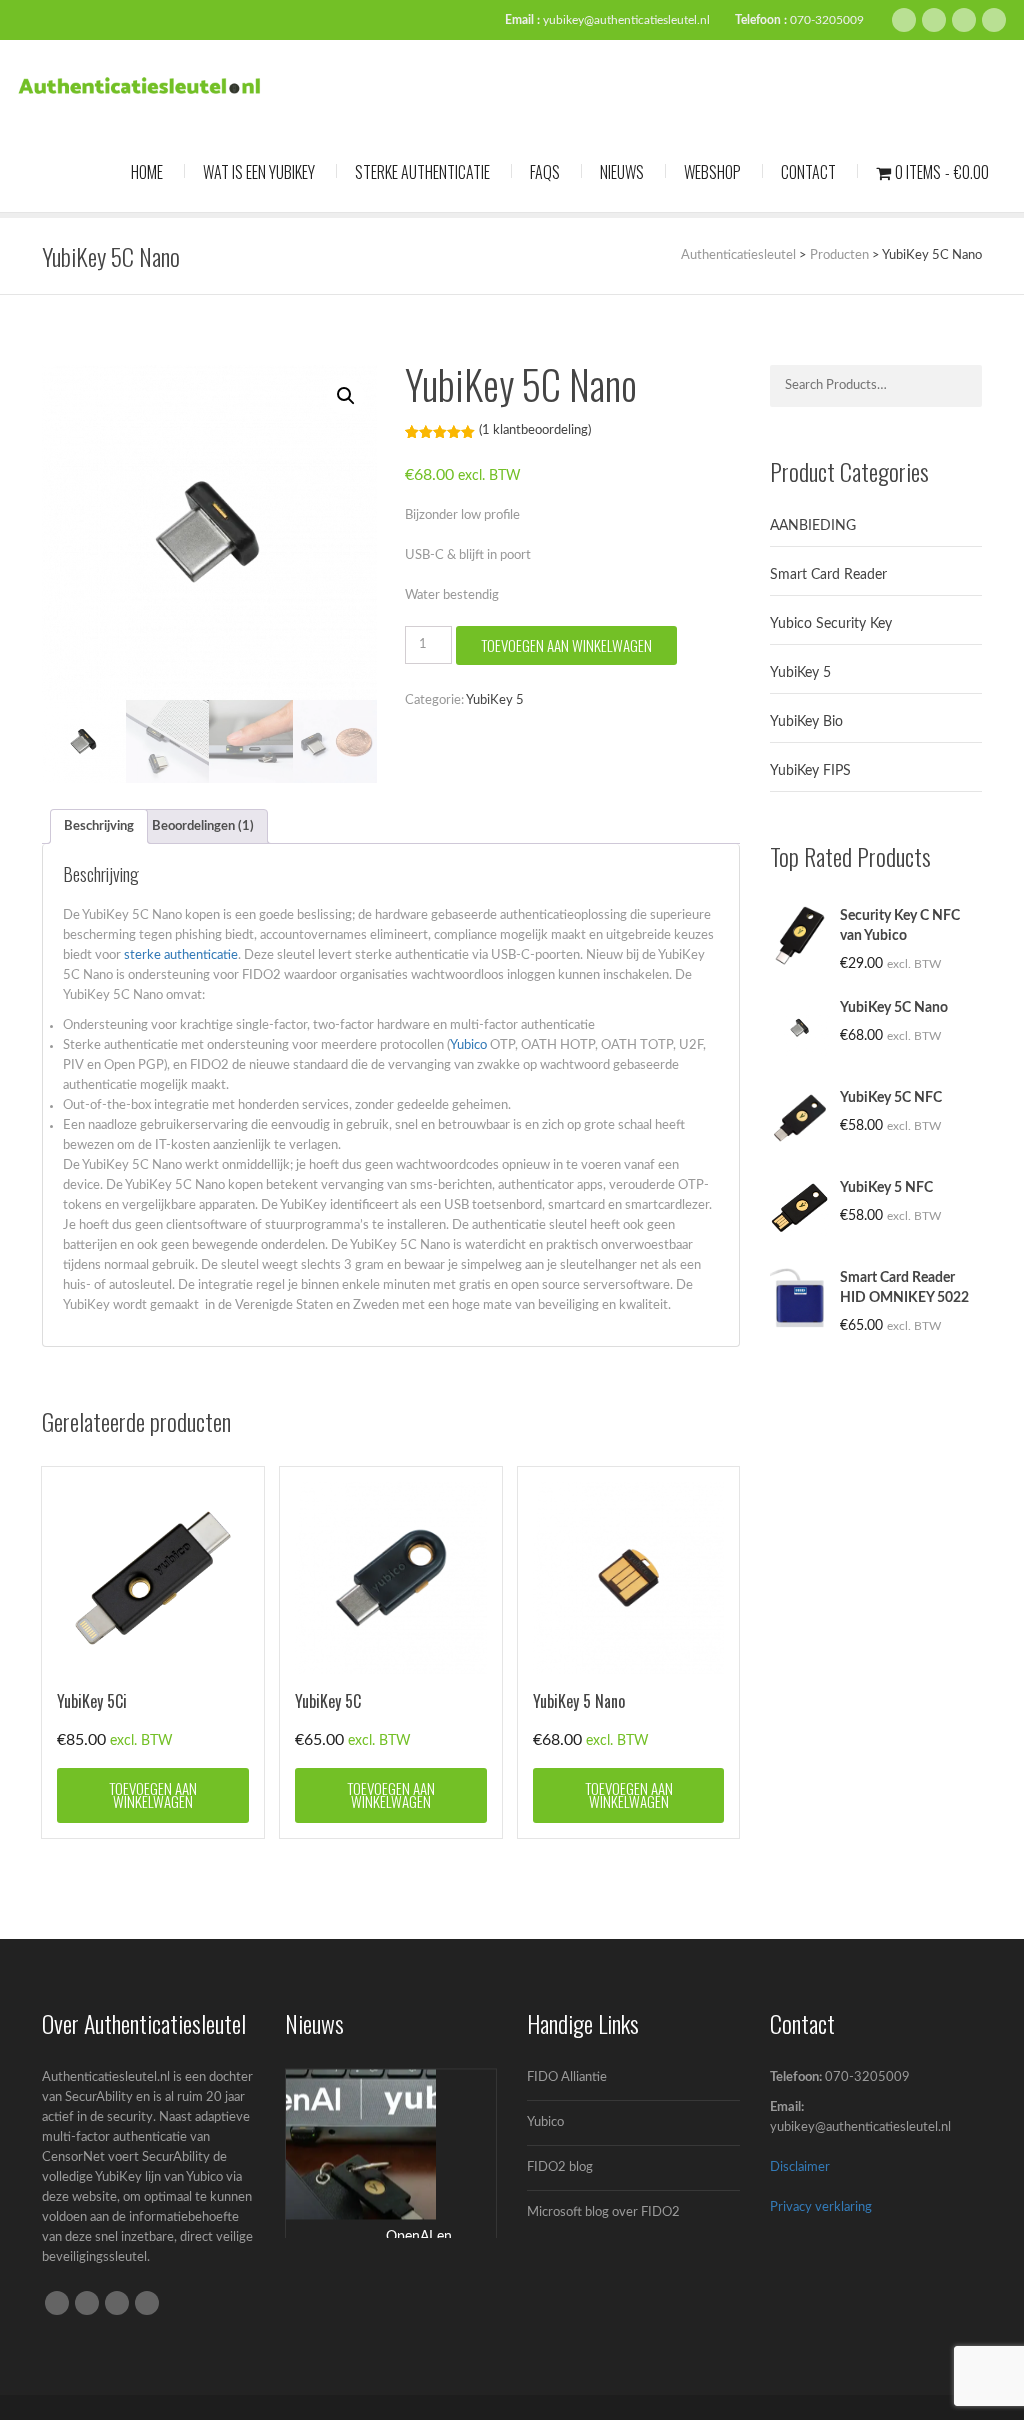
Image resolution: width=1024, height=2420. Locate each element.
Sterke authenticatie (422, 172)
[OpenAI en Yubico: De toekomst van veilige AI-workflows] (361, 2144)
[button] (346, 396)
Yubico (468, 1045)
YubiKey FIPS (810, 771)
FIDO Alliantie (567, 2077)
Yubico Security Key (831, 624)
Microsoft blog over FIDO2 (603, 2212)
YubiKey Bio (806, 722)
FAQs (545, 172)
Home (147, 172)
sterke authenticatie (181, 955)
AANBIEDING (813, 526)
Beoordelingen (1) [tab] (203, 826)
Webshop (712, 172)
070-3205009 (827, 20)
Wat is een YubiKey (259, 172)
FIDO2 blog (560, 2167)
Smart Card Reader (828, 575)
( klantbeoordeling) (535, 430)
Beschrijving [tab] (99, 826)
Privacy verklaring (821, 2207)
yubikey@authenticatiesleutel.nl (626, 20)
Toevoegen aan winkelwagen (566, 645)
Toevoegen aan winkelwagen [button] (153, 1794)
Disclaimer (800, 2167)
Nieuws (622, 172)
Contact (808, 172)
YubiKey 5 (495, 700)
